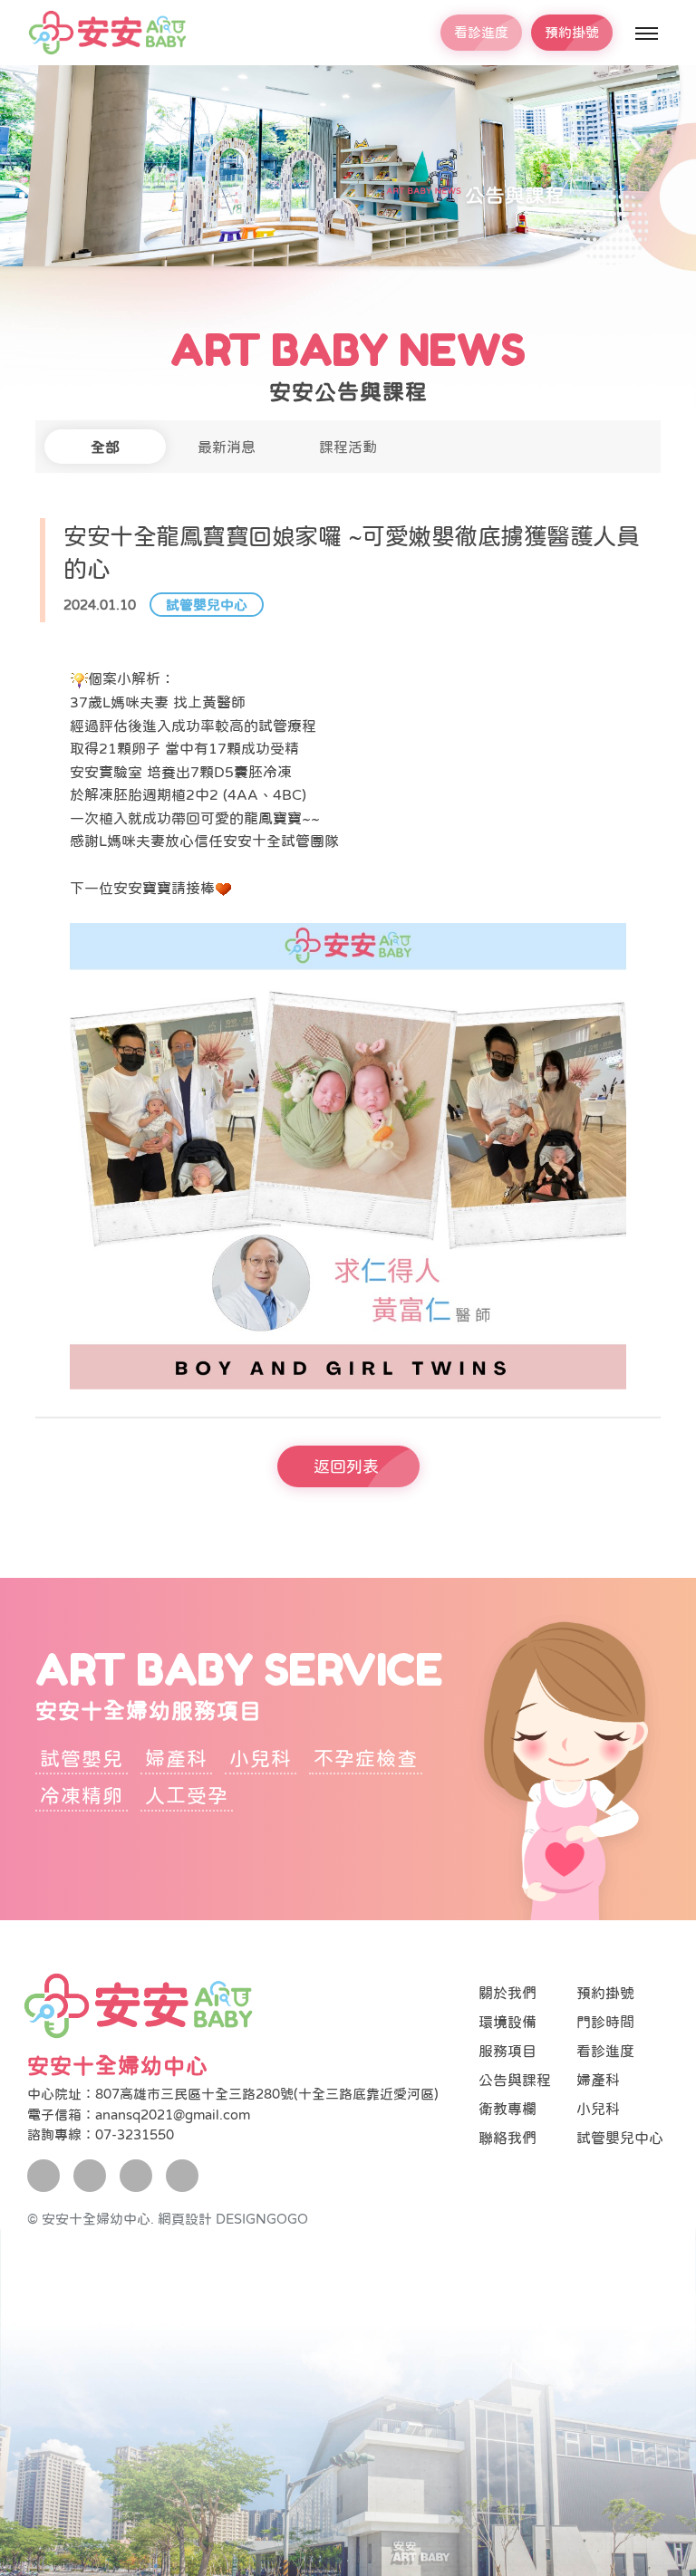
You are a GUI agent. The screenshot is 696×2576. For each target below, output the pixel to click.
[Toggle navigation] (645, 34)
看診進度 (481, 32)
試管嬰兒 (82, 1758)
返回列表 (346, 1466)
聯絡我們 (507, 2138)
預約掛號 (572, 32)
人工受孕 (187, 1795)
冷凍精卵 (82, 1795)
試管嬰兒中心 (207, 605)
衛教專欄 (507, 2109)
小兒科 (261, 1758)
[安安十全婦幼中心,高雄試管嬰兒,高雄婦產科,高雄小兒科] (107, 33)
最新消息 (227, 447)
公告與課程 (515, 2080)
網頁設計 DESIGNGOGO (233, 2219)
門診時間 (605, 2022)
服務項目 (507, 2051)
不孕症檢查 (366, 1758)
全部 (105, 447)
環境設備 (507, 2022)
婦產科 (176, 1758)
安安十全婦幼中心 (118, 2066)
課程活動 (348, 447)
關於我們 (507, 1993)
